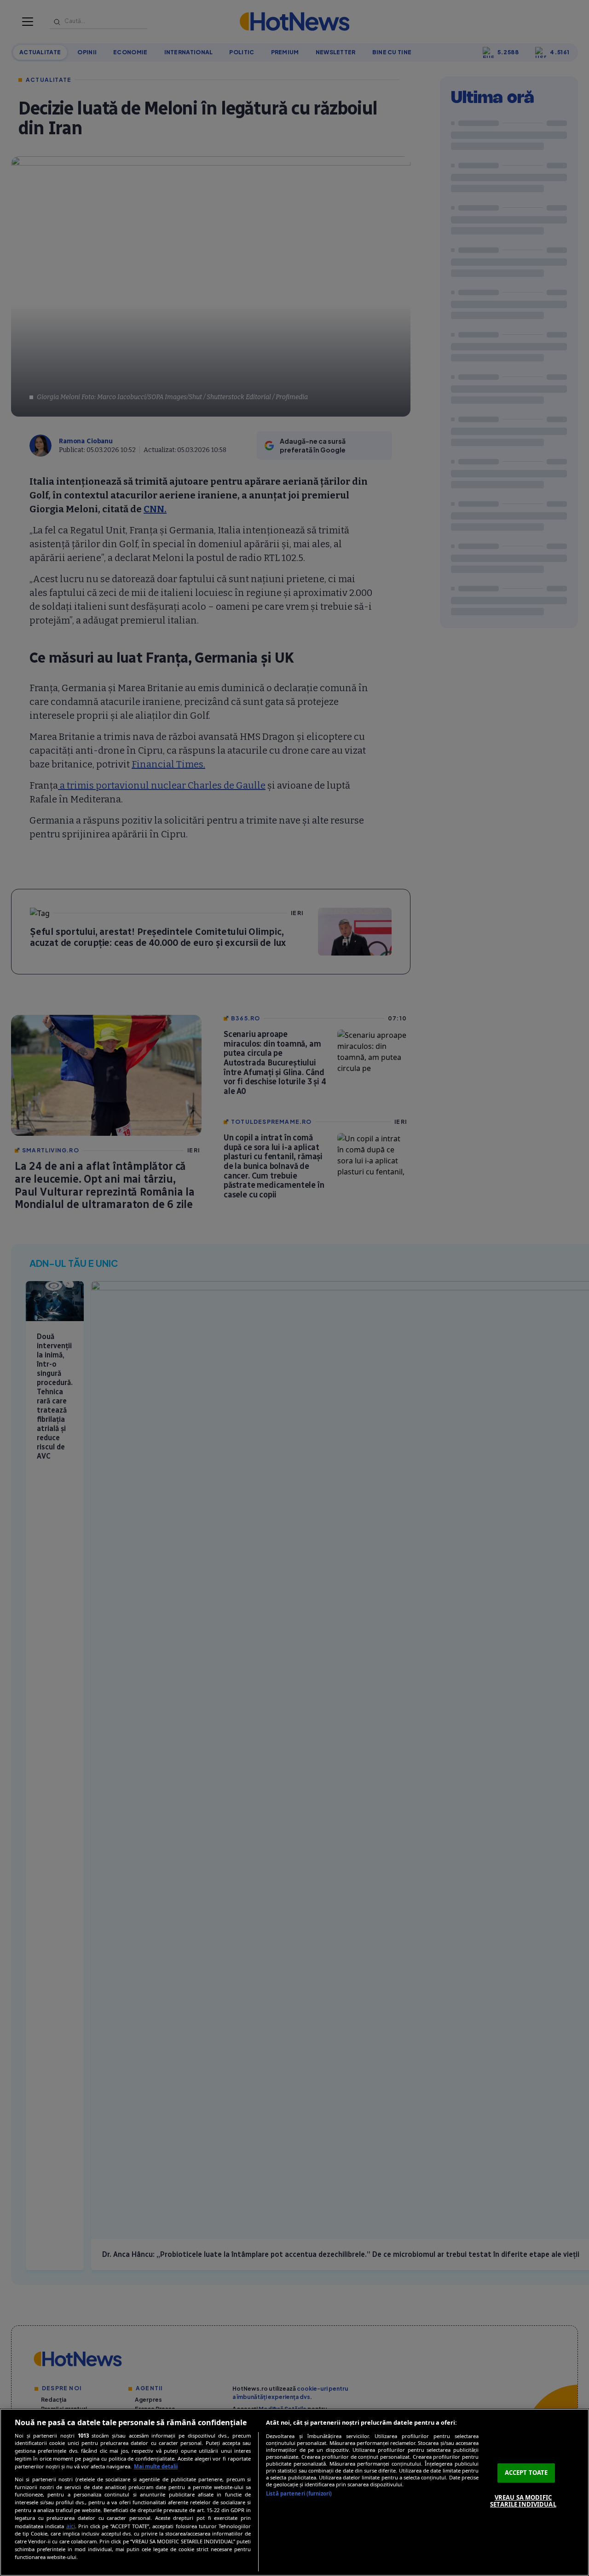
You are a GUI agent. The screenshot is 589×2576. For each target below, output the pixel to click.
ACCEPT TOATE (526, 2473)
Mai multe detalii (156, 2466)
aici (71, 2526)
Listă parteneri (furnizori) (299, 2493)
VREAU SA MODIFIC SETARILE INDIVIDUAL (523, 2501)
